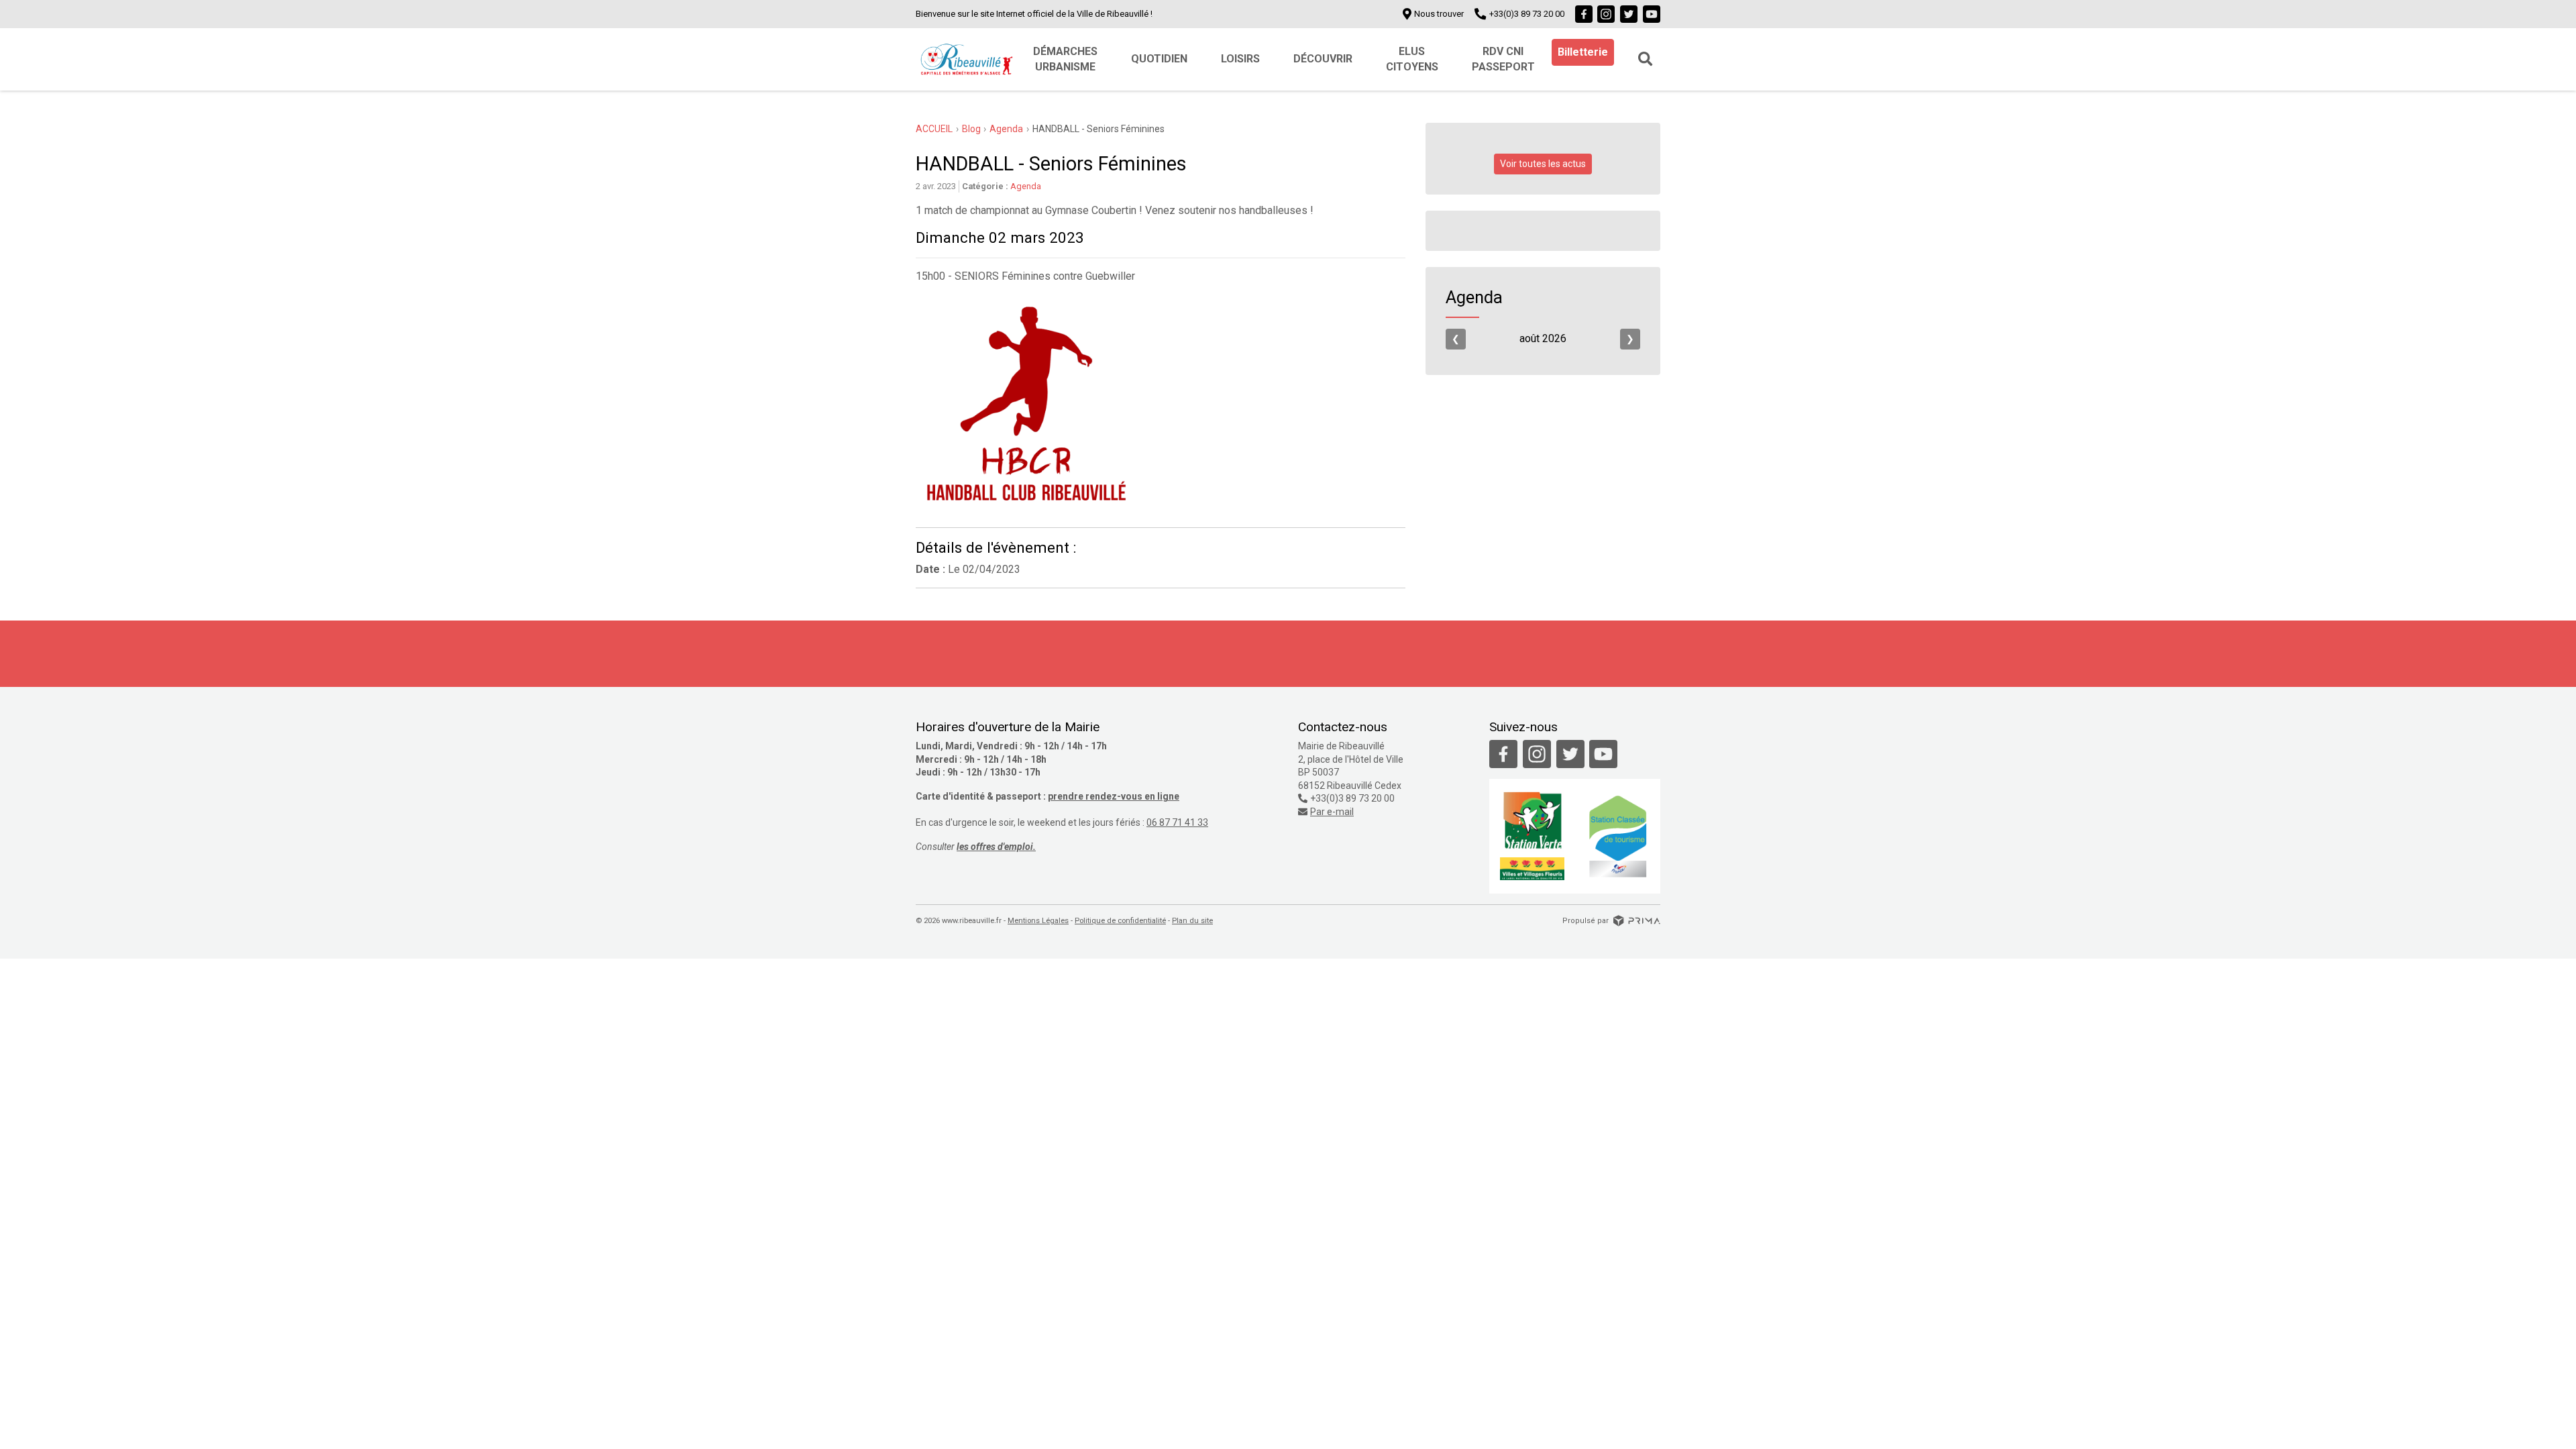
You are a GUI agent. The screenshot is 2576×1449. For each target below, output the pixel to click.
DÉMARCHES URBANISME (1065, 59)
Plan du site (1192, 921)
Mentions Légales (1038, 921)
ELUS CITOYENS (1412, 59)
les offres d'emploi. (996, 847)
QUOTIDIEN (1159, 59)
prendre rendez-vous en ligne (1114, 796)
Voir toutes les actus (1543, 164)
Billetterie (1583, 52)
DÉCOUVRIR (1323, 59)
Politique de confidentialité (1120, 921)
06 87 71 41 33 (1177, 822)
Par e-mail (1332, 812)
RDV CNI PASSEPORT (1503, 59)
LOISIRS (1240, 59)
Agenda (1026, 186)
